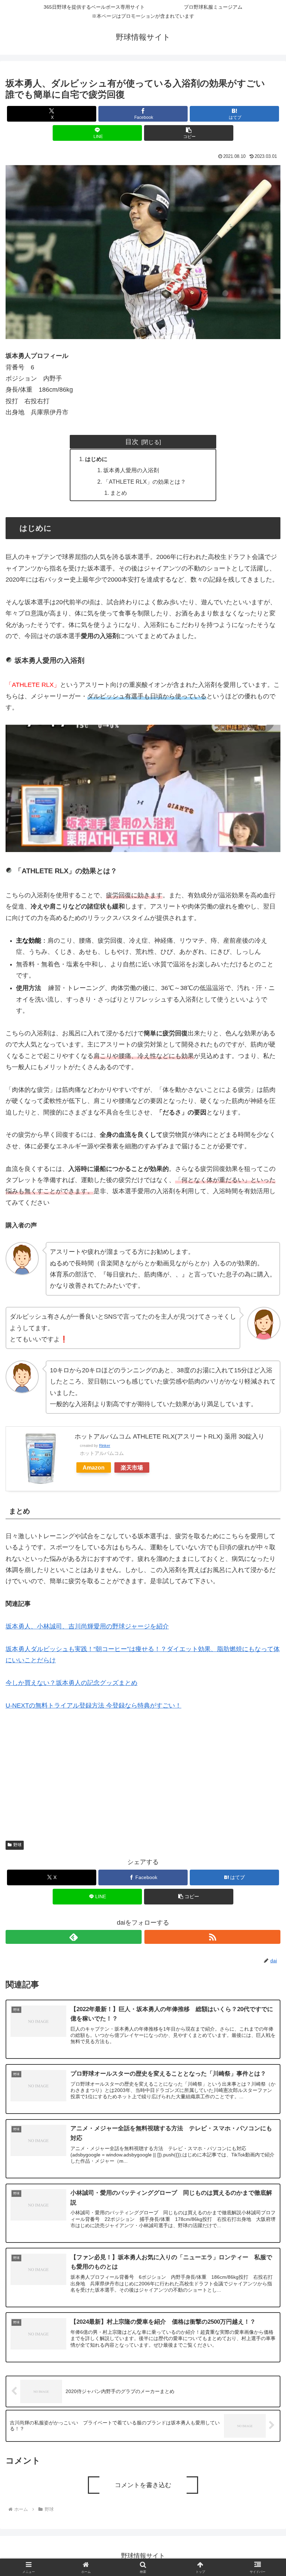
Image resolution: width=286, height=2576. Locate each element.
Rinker (105, 1446)
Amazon (94, 1467)
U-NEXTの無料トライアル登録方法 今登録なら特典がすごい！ (93, 1705)
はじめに (96, 459)
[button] (189, 133)
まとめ (119, 493)
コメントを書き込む (143, 2485)
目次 (132, 442)
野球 (17, 1845)
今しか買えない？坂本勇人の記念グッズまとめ (71, 1683)
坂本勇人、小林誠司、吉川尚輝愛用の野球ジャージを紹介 (87, 1626)
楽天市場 (132, 1467)
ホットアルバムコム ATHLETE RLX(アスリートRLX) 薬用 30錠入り (170, 1436)
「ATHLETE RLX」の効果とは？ (145, 482)
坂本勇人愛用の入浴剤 (131, 470)
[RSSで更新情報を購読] (212, 1937)
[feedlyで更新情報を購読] (74, 1937)
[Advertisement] (143, 1771)
